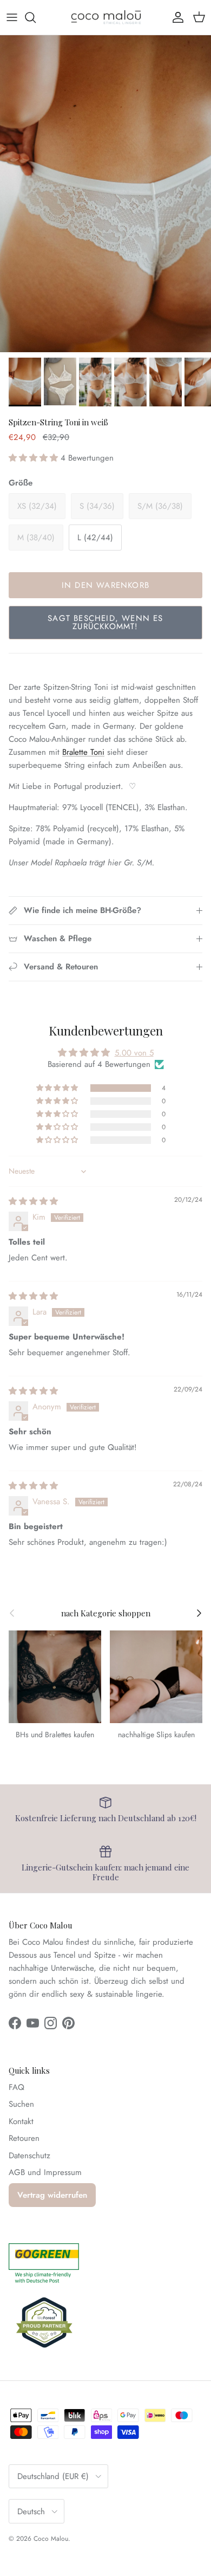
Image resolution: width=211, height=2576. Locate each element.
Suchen (21, 2104)
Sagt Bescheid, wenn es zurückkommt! (105, 622)
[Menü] (12, 17)
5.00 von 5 (134, 1053)
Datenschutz (29, 2156)
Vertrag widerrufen (52, 2195)
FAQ (17, 2087)
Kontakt (21, 2121)
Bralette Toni (83, 752)
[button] (35, 458)
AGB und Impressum (45, 2172)
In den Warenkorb (105, 585)
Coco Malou (51, 2539)
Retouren (24, 2138)
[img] (33, 1201)
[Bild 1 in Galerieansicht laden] (105, 194)
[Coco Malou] (106, 17)
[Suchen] (36, 17)
